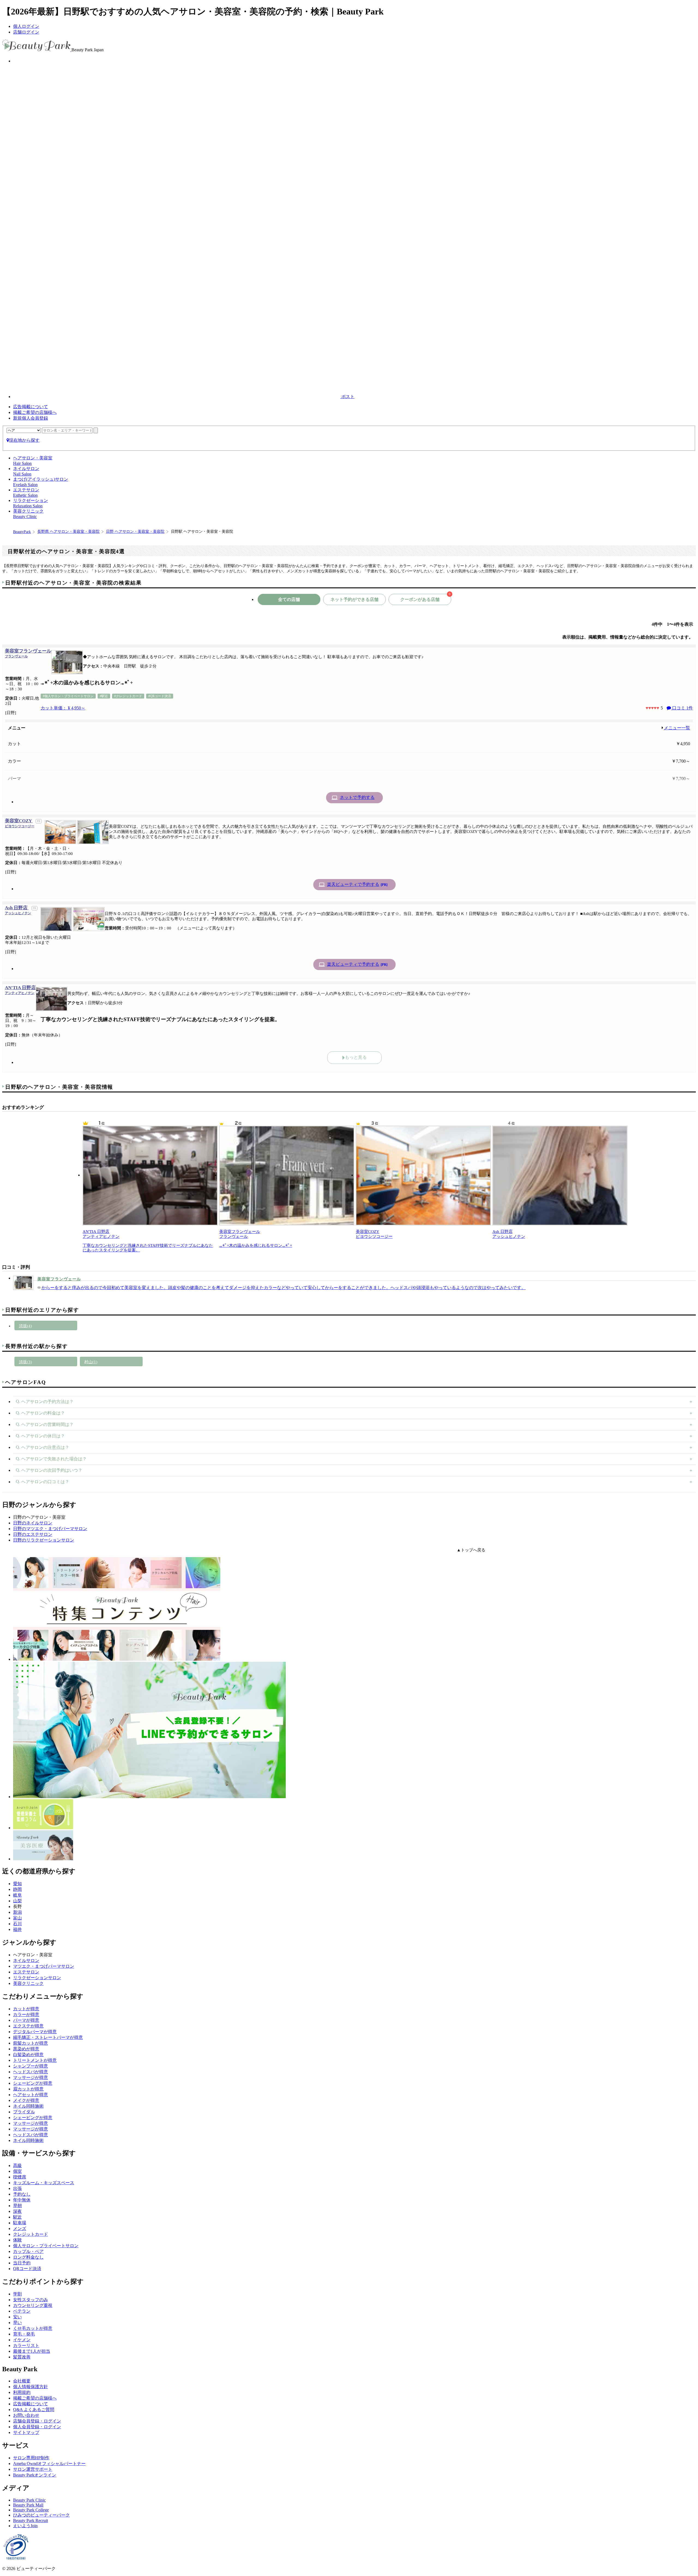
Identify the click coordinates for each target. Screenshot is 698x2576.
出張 (17, 2188)
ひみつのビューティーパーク (41, 2515)
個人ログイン (26, 26)
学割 (17, 2294)
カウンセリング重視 (33, 2305)
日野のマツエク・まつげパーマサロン (50, 1529)
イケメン (22, 2340)
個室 (17, 2171)
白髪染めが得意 (28, 2055)
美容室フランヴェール (28, 653)
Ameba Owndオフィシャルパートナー (49, 2464)
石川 (17, 1924)
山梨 (17, 1901)
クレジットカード (31, 2234)
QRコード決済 (27, 2269)
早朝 (17, 2206)
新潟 (17, 1912)
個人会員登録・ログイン (37, 2427)
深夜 (17, 2211)
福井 (17, 1929)
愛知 (17, 1884)
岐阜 (17, 1895)
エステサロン (26, 1972)
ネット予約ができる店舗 (354, 599)
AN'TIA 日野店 (20, 990)
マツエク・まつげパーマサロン (44, 1966)
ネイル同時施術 (28, 2106)
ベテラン (22, 2311)
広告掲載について (31, 407)
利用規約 (22, 2392)
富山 (17, 1918)
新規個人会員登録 (31, 418)
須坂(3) (25, 1362)
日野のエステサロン (33, 1534)
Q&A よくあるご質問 (34, 2410)
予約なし (22, 2194)
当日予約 (22, 2263)
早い (17, 2323)
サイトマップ (26, 2432)
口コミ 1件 (682, 708)
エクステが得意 (28, 2026)
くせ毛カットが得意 (33, 2328)
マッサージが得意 (31, 2077)
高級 (17, 2166)
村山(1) (91, 1362)
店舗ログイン (26, 32)
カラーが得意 (26, 2014)
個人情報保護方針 (31, 2387)
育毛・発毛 (24, 2334)
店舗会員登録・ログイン (37, 2421)
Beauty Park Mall (28, 2505)
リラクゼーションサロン (37, 1978)
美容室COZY (20, 823)
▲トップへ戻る (471, 1550)
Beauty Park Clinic (29, 2500)
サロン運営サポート (33, 2469)
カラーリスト (26, 2345)
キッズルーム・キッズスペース (44, 2183)
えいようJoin (25, 2526)
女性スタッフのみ (31, 2300)
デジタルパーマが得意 (35, 2032)
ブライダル (24, 2112)
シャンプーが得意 (31, 2066)
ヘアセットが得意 (31, 2095)
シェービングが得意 (33, 2083)
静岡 (17, 1889)
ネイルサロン (26, 1960)
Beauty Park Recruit (31, 2521)
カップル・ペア (28, 2251)
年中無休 (22, 2200)
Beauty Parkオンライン (35, 2475)
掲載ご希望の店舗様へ (35, 412)
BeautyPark (22, 532)
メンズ (20, 2229)
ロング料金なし (28, 2257)
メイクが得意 (26, 2100)
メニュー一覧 (677, 728)
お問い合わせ (26, 2415)
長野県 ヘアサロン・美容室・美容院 (68, 532)
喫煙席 (20, 2177)
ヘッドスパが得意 (31, 2072)
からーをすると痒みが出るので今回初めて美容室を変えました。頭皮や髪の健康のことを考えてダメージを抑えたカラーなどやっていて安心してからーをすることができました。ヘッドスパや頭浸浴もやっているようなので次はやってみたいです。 (284, 1288)
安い (17, 2317)
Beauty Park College (31, 2510)
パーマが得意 (26, 2020)
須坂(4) (25, 1326)
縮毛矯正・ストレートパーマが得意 (48, 2037)
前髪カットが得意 (31, 2043)
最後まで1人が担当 (32, 2351)
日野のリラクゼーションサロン (44, 1540)
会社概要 (22, 2381)
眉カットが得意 (28, 2089)
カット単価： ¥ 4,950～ (63, 708)
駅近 (17, 2217)
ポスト (347, 397)
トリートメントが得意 (35, 2060)
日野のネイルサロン (33, 1523)
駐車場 (20, 2223)
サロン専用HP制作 (31, 2458)
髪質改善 (22, 2357)
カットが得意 (26, 2009)
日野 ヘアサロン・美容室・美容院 (135, 532)
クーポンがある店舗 (425, 598)
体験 (17, 2240)
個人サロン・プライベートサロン (46, 2246)
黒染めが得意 (26, 2049)
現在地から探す (24, 440)
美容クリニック (28, 1983)
